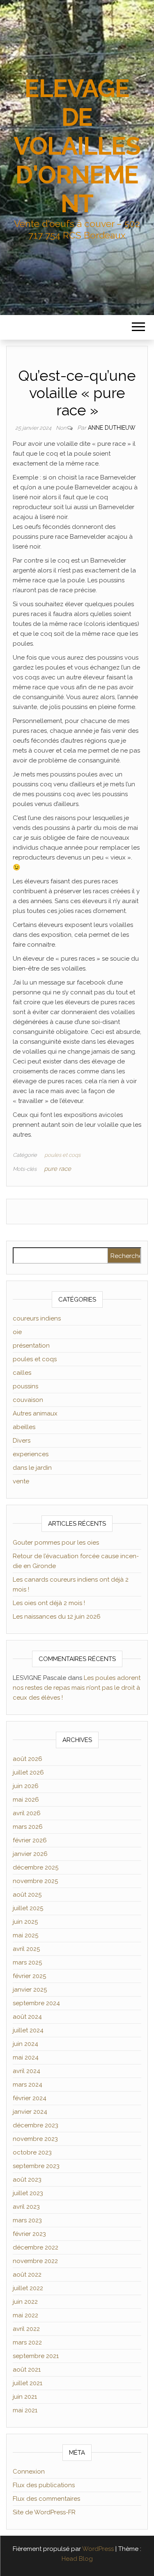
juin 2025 (25, 1922)
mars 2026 (28, 1827)
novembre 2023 (35, 2139)
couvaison (28, 1400)
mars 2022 (27, 2342)
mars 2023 (27, 2220)
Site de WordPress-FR (44, 2512)
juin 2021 (25, 2397)
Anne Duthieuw (112, 428)
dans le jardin (32, 1468)
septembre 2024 (36, 2003)
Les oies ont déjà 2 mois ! (49, 1603)
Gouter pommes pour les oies (56, 1543)
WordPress (98, 2549)
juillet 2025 (28, 1908)
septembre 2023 (36, 2166)
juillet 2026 (28, 1772)
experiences (31, 1454)
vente (21, 1481)
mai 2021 (25, 2410)
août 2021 (27, 2370)
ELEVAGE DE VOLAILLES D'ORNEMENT (77, 146)
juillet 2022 (28, 2288)
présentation (31, 1346)
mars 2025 (27, 1962)
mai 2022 (25, 2315)
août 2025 (27, 1895)
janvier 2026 (30, 1854)
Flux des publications (44, 2485)
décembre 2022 (36, 2247)
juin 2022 (25, 2302)
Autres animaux (35, 1413)
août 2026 (28, 1759)
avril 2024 (26, 2071)
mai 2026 (26, 1800)
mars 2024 (28, 2085)
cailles (22, 1373)
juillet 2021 (28, 2383)
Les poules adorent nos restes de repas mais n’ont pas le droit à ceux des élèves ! (77, 1688)
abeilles (24, 1427)
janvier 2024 (30, 2112)
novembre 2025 (35, 1881)
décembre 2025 (36, 1867)
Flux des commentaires (46, 2499)
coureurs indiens (37, 1318)
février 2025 (29, 1976)
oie (17, 1332)
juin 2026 (26, 1786)
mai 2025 (25, 1935)
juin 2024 (25, 2044)
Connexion (29, 2472)
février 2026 (30, 1840)
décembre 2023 (36, 2125)
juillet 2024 (28, 2030)
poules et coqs (62, 1155)
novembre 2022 (35, 2261)
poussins (25, 1386)
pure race (57, 1169)
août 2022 (27, 2275)
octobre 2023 (32, 2152)
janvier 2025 (30, 1990)
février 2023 (29, 2234)
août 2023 (27, 2180)
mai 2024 (26, 2057)
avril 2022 (26, 2329)
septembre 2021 (36, 2356)
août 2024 (27, 2017)
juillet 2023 (28, 2193)
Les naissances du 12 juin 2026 (57, 1617)
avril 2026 (27, 1813)
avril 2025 (26, 1949)
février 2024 (30, 2098)
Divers (22, 1441)
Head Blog (77, 2559)
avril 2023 (26, 2207)
